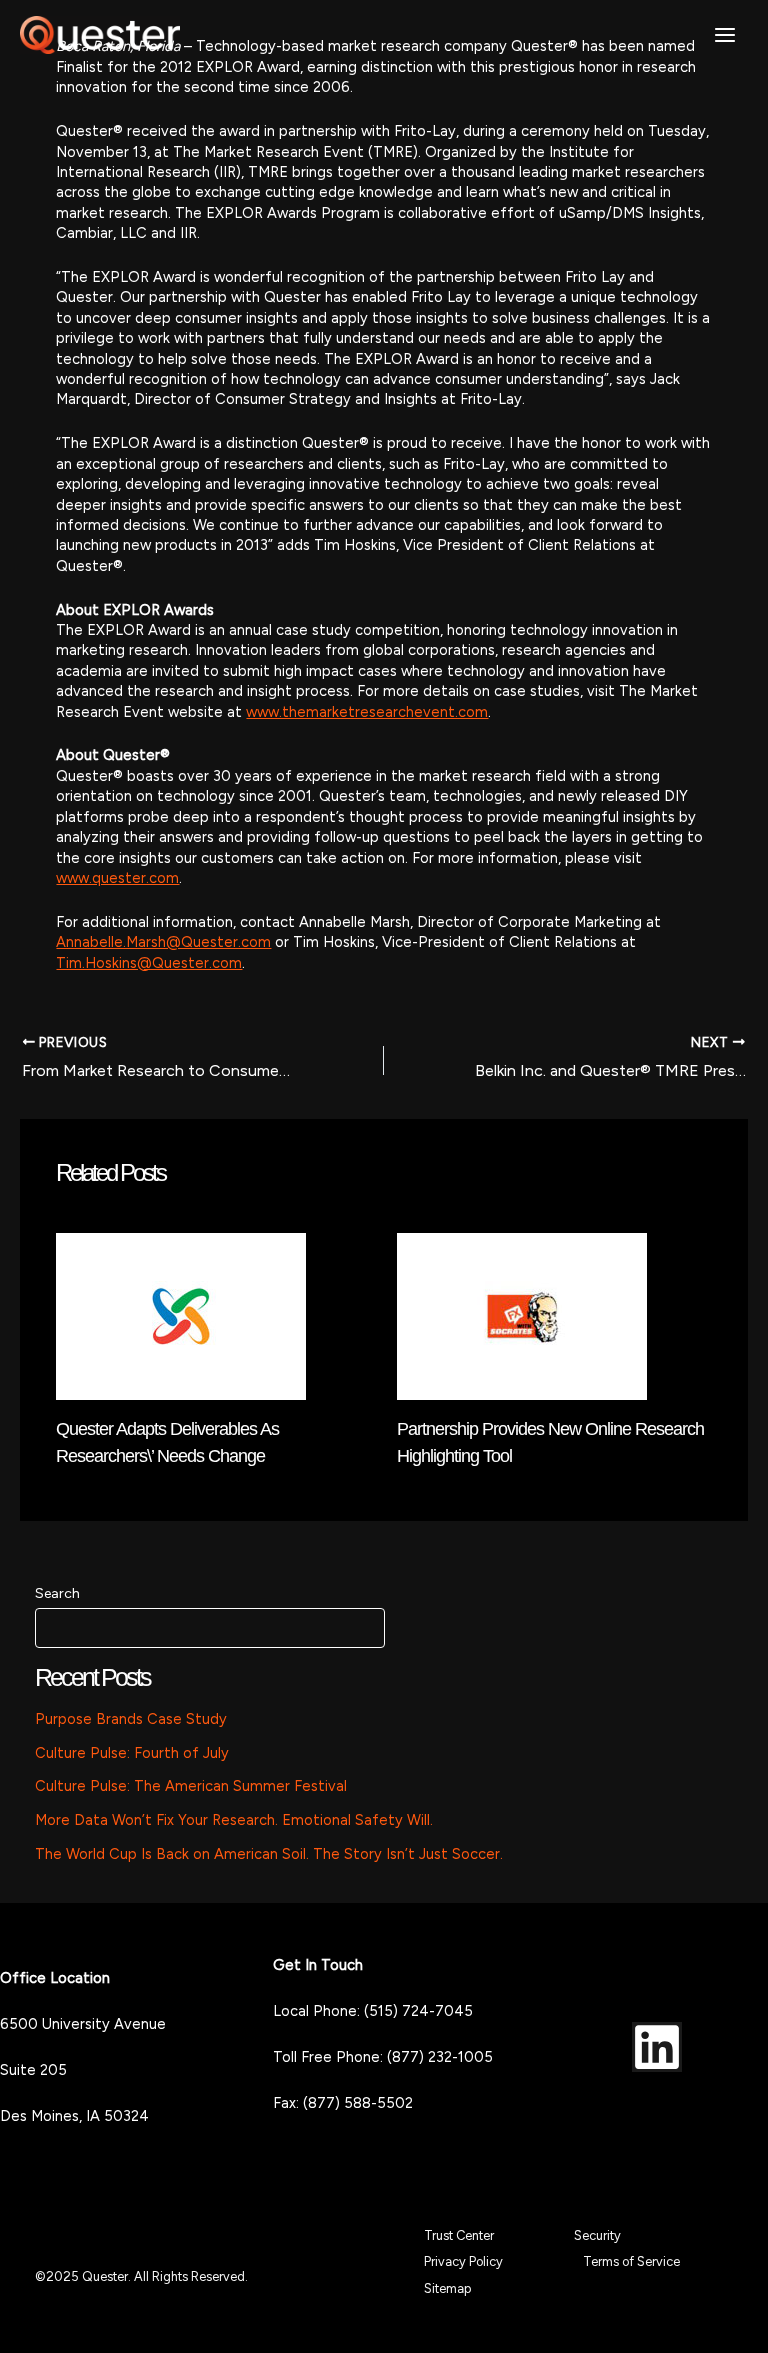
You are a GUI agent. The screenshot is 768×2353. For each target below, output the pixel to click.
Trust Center (459, 2235)
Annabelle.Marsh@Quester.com (163, 942)
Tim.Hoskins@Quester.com (149, 963)
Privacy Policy (463, 2261)
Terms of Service (631, 2261)
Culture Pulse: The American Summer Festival (191, 1786)
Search (57, 1593)
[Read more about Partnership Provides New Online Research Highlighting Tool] (522, 1315)
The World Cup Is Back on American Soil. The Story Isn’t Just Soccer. (269, 1854)
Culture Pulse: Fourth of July (132, 1753)
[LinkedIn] (657, 2047)
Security (597, 2235)
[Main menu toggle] (725, 35)
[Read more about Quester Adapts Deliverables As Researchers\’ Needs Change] (181, 1315)
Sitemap (447, 2288)
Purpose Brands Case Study (131, 1719)
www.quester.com (117, 878)
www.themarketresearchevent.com (367, 712)
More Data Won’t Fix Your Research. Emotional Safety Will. (234, 1820)
